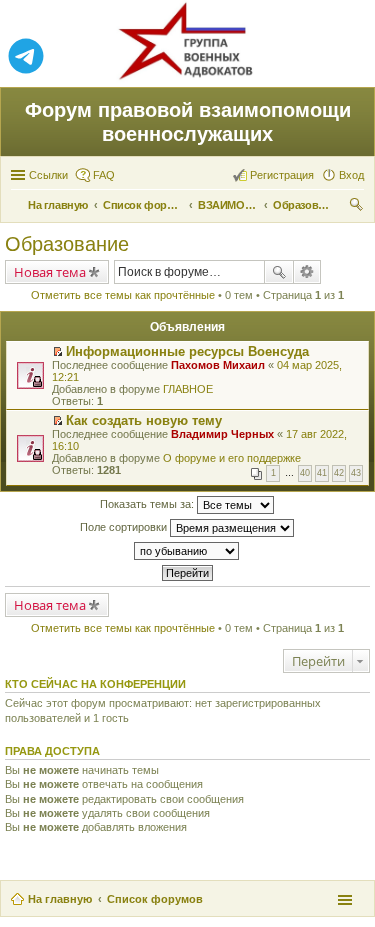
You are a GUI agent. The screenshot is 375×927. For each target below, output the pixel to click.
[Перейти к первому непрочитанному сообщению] (57, 352)
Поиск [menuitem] (358, 207)
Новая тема (50, 272)
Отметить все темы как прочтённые (123, 295)
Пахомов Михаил (218, 365)
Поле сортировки (125, 527)
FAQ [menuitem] (104, 175)
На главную (60, 899)
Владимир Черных (222, 434)
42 (339, 473)
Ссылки (48, 175)
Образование (67, 244)
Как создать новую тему (144, 420)
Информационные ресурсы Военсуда (187, 351)
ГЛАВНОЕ (188, 389)
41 (322, 473)
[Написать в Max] (349, 57)
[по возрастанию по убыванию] (187, 551)
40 (305, 473)
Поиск (279, 272)
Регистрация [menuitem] (282, 175)
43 (356, 473)
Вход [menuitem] (351, 175)
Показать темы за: (148, 504)
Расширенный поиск (307, 272)
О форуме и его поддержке (232, 458)
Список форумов (155, 899)
